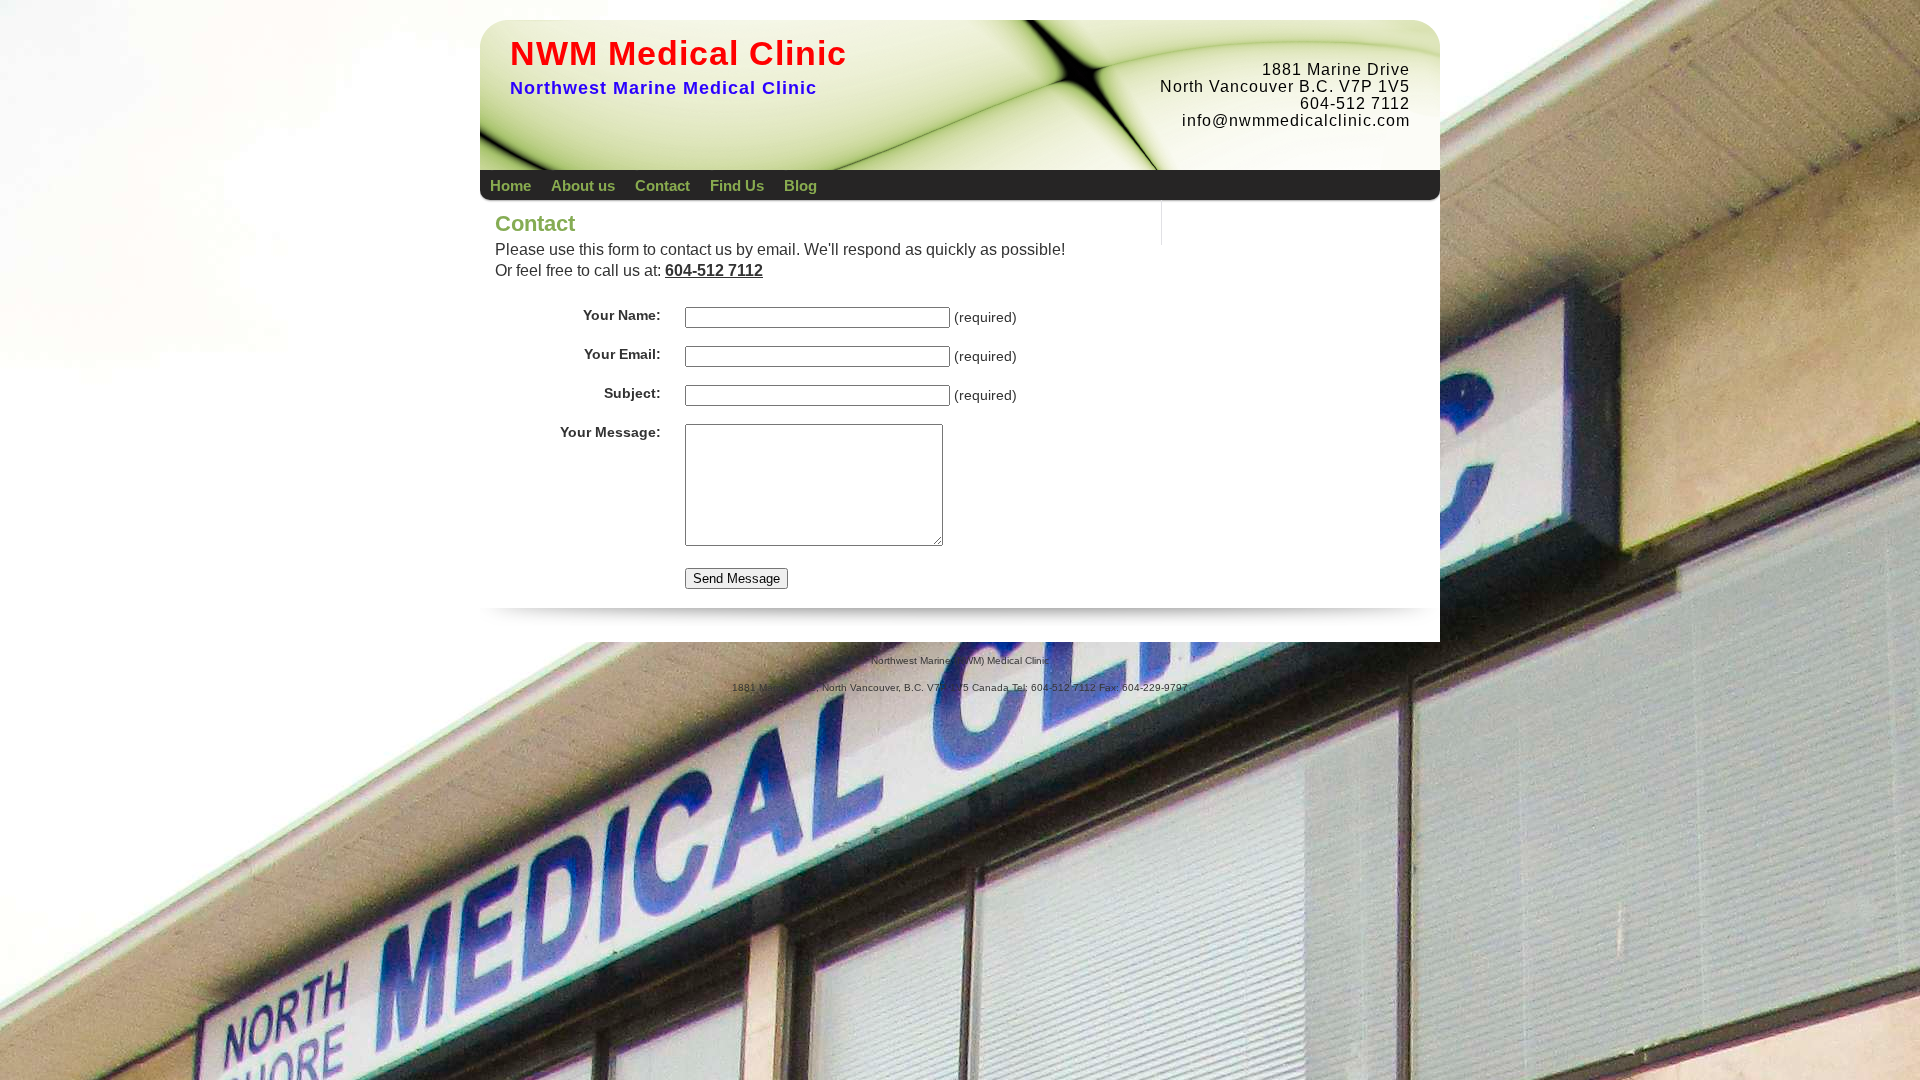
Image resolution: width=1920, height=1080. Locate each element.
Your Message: (610, 432)
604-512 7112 (714, 270)
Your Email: (622, 354)
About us (583, 185)
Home (510, 185)
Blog (800, 185)
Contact (662, 185)
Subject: (632, 393)
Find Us (737, 185)
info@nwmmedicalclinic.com (1296, 120)
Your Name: (622, 315)
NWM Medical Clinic (678, 53)
